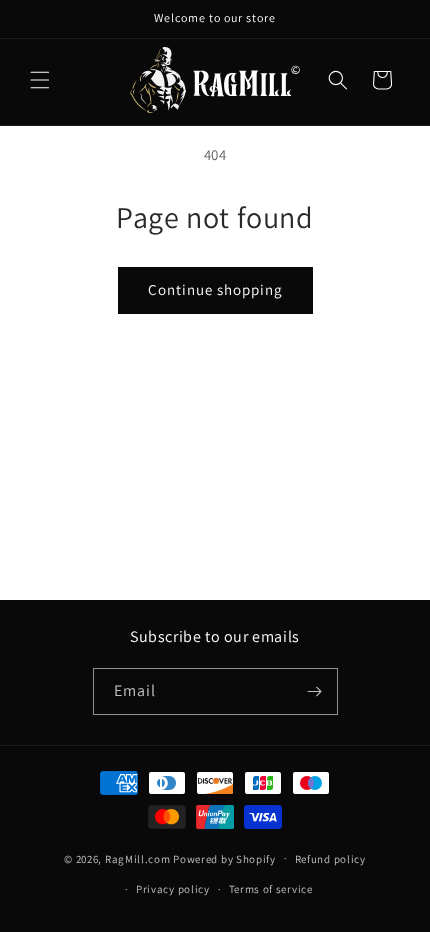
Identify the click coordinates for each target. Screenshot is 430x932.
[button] (40, 80)
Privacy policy (173, 889)
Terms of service (271, 889)
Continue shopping (215, 289)
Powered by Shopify (224, 858)
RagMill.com (138, 858)
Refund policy (330, 859)
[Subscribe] (315, 691)
